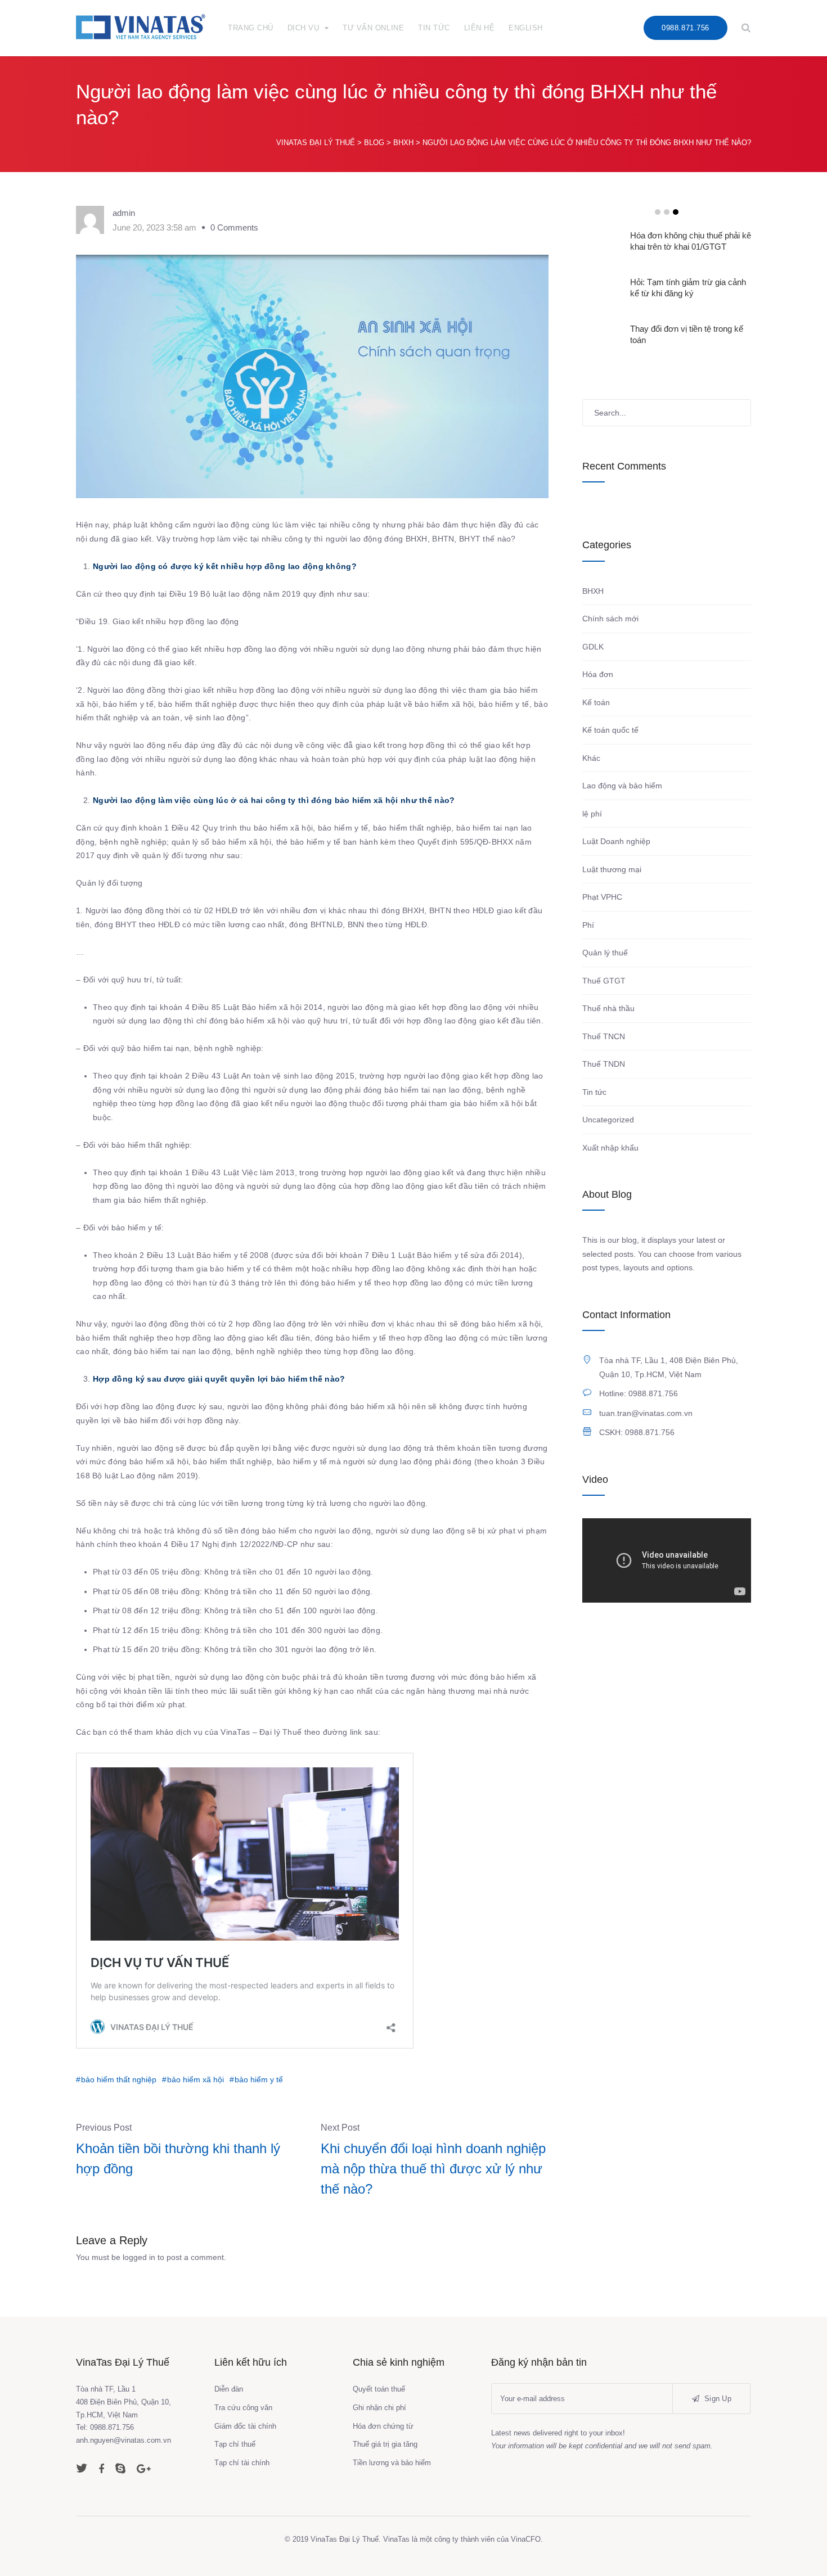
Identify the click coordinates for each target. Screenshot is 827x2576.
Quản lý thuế (605, 953)
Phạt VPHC (602, 897)
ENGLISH (526, 28)
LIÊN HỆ (480, 28)
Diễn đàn (229, 2389)
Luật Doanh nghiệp (616, 841)
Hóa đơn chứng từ (383, 2426)
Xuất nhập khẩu (610, 1148)
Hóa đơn (598, 674)
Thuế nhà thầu (608, 1008)
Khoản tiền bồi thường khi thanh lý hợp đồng (178, 2158)
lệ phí (592, 814)
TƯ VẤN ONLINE (373, 28)
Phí (588, 925)
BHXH (593, 591)
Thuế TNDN (604, 1064)
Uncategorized (608, 1120)
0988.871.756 (685, 28)
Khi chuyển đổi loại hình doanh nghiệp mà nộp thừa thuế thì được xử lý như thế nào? (433, 2169)
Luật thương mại (612, 869)
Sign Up (717, 2399)
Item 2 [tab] (667, 212)
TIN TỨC (434, 28)
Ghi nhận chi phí (379, 2408)
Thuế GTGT (604, 981)
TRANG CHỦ (251, 28)
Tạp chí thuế (235, 2444)
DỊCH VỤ (304, 28)
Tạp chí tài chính (242, 2463)
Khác (591, 758)
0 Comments (234, 227)
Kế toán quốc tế (610, 730)
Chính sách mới (610, 619)
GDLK (593, 647)
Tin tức (594, 1092)
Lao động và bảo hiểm (622, 786)
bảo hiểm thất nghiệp (119, 2079)
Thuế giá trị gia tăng (385, 2444)
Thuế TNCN (604, 1036)
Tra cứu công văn (243, 2408)
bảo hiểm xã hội (195, 2079)
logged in (139, 2257)
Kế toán (596, 702)
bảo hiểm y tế (259, 2079)
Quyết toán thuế (379, 2389)
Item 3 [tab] (676, 212)
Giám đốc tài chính (245, 2426)
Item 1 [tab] (658, 212)
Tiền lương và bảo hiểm (392, 2463)
